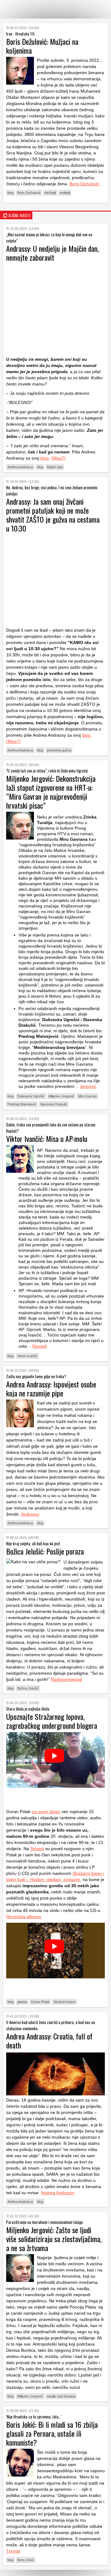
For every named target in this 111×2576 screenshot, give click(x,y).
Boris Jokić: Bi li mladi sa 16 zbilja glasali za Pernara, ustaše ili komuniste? (52, 2433)
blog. (87, 735)
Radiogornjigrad (66, 1679)
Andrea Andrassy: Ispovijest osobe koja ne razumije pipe (51, 1389)
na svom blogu (46, 1812)
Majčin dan (55, 467)
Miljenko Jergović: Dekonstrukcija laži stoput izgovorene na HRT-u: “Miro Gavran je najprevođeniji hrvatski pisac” (51, 792)
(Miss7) (58, 458)
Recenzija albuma (24, 1917)
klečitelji (50, 193)
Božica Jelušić (28, 1688)
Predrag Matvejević (22, 1104)
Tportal (13, 2551)
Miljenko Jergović (61, 1096)
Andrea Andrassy (20, 467)
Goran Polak (40, 2002)
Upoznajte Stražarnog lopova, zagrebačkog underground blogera (52, 1721)
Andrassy (30, 1514)
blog (10, 193)
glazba (22, 2002)
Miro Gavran (87, 1096)
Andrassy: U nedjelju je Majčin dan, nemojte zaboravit (52, 253)
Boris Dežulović (84, 184)
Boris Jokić (26, 2560)
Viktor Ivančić (27, 1356)
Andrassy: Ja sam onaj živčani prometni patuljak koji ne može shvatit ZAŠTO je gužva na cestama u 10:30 (53, 515)
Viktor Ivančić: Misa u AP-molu (47, 1139)
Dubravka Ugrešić (31, 1096)
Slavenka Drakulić (54, 1104)
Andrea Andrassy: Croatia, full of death (49, 2041)
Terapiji (37, 1849)
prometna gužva (59, 750)
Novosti (40, 1346)
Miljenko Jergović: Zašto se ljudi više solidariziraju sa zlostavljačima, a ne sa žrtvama (54, 2239)
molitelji (65, 193)
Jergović (88, 1086)
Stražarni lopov (65, 2002)
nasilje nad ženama (61, 2396)
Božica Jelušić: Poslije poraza (45, 1551)
